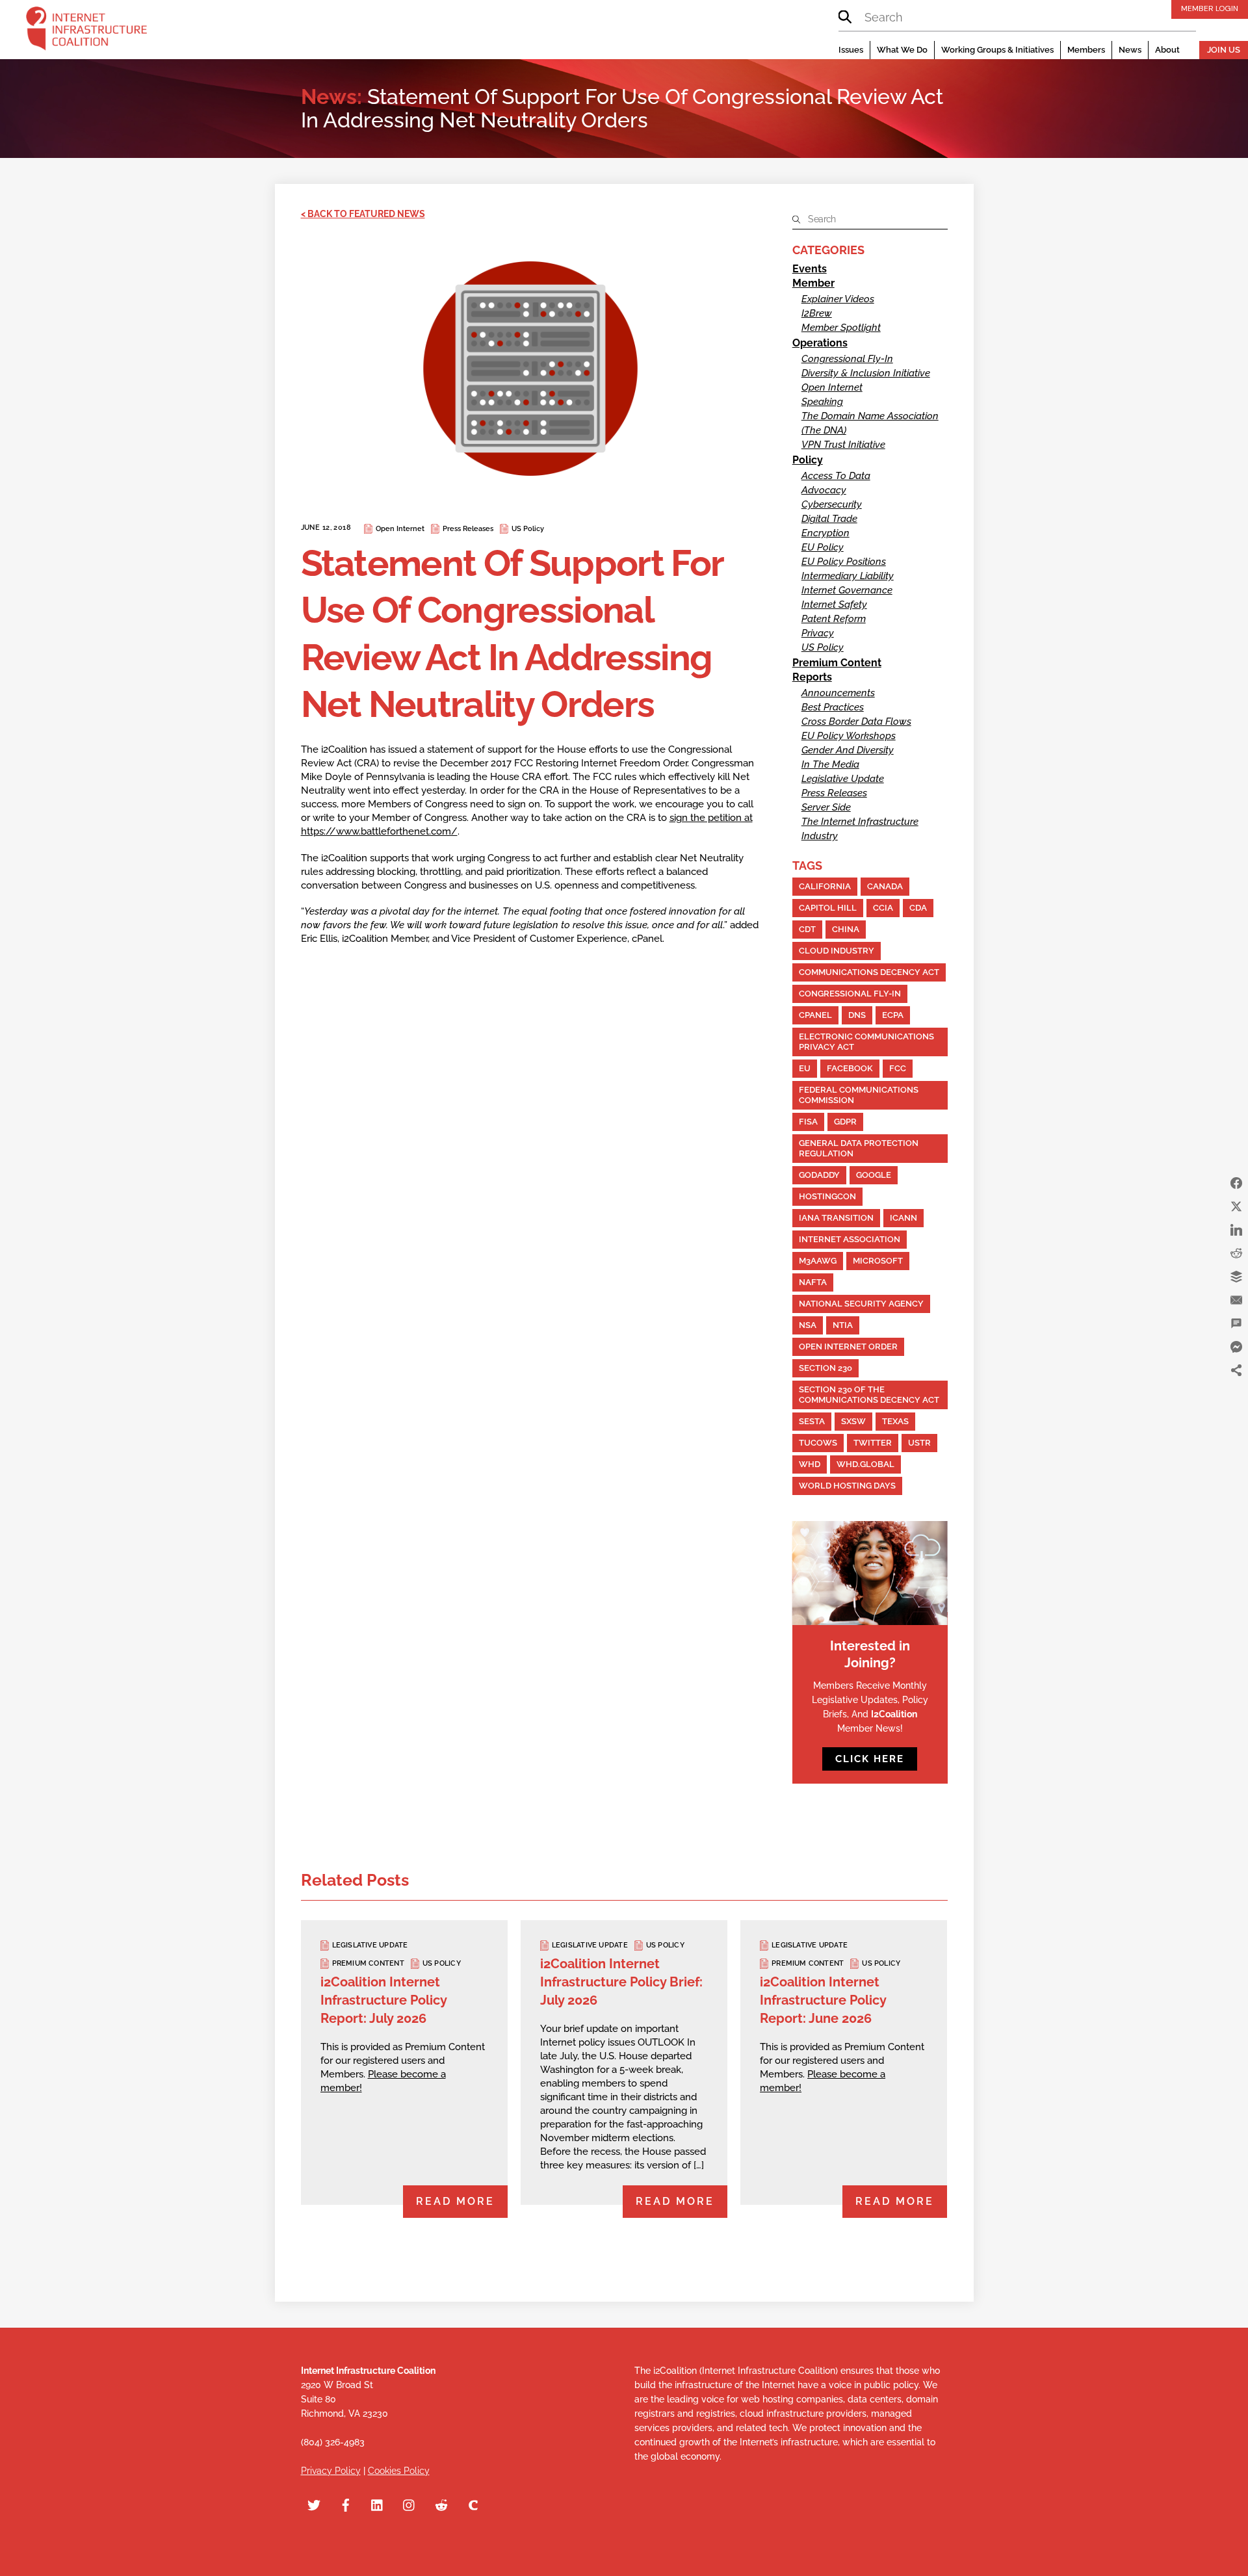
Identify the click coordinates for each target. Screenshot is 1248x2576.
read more (455, 2201)
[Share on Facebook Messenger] (1236, 1347)
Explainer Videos (838, 299)
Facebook (850, 1068)
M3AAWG (818, 1261)
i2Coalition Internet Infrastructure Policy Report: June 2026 (823, 2000)
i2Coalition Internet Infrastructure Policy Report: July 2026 (383, 2000)
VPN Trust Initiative (843, 445)
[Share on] (1236, 1394)
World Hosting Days (847, 1486)
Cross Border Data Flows (856, 722)
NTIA (843, 1325)
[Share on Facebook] (1236, 1183)
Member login (1210, 8)
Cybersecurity (832, 504)
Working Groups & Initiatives (997, 50)
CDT (807, 929)
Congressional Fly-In (847, 359)
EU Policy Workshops (849, 736)
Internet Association (850, 1239)
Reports (812, 677)
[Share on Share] (1236, 1370)
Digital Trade (829, 519)
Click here (870, 1759)
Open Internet (400, 529)
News (1130, 50)
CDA (918, 908)
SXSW (853, 1421)
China (846, 929)
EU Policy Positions (844, 562)
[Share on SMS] (1236, 1323)
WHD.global (865, 1464)
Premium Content (837, 663)
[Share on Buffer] (1236, 1277)
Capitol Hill (828, 908)
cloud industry (837, 951)
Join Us (1224, 50)
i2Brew (817, 313)
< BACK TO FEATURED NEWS (363, 214)
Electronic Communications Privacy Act (866, 1042)
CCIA (883, 908)
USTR (919, 1443)
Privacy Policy (331, 2471)
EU (805, 1068)
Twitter (873, 1443)
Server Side (826, 807)
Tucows (818, 1443)
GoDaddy (819, 1175)
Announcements (838, 693)
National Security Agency (861, 1304)
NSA (808, 1325)
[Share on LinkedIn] (1236, 1230)
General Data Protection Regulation (859, 1148)
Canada (885, 886)
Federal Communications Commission (859, 1095)
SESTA (812, 1421)
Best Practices (833, 707)
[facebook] (346, 2503)
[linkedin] (378, 2503)
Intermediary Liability (848, 576)
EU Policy (823, 547)
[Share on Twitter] (1236, 1206)
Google (874, 1175)
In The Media (830, 764)
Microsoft (878, 1261)
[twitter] (314, 2503)
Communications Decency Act (869, 972)
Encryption (825, 533)
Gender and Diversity (848, 750)
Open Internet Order (848, 1347)
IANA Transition (836, 1218)
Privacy (818, 633)
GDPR (845, 1122)
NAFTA (813, 1282)
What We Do (902, 50)
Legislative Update (843, 779)
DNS (857, 1015)
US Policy (528, 529)
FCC (898, 1068)
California (825, 886)
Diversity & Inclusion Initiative (866, 373)
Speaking (822, 402)
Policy (808, 460)
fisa (808, 1122)
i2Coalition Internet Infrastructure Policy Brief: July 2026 (621, 1982)
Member (813, 283)
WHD (810, 1464)
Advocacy (824, 490)
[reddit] (441, 2503)
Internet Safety (834, 605)
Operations (820, 343)
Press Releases (468, 529)
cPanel (815, 1015)
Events (810, 269)
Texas (895, 1421)
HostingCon (827, 1196)
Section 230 (825, 1368)
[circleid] (473, 2503)
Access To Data (836, 476)
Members (1086, 50)
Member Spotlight (841, 328)
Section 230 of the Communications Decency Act (869, 1395)
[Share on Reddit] (1236, 1253)
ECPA (893, 1015)
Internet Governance (847, 590)
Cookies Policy (399, 2471)
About (1167, 50)
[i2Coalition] (86, 31)
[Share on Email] (1236, 1300)
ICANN (903, 1218)
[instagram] (409, 2503)
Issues (851, 50)
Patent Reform (834, 619)
